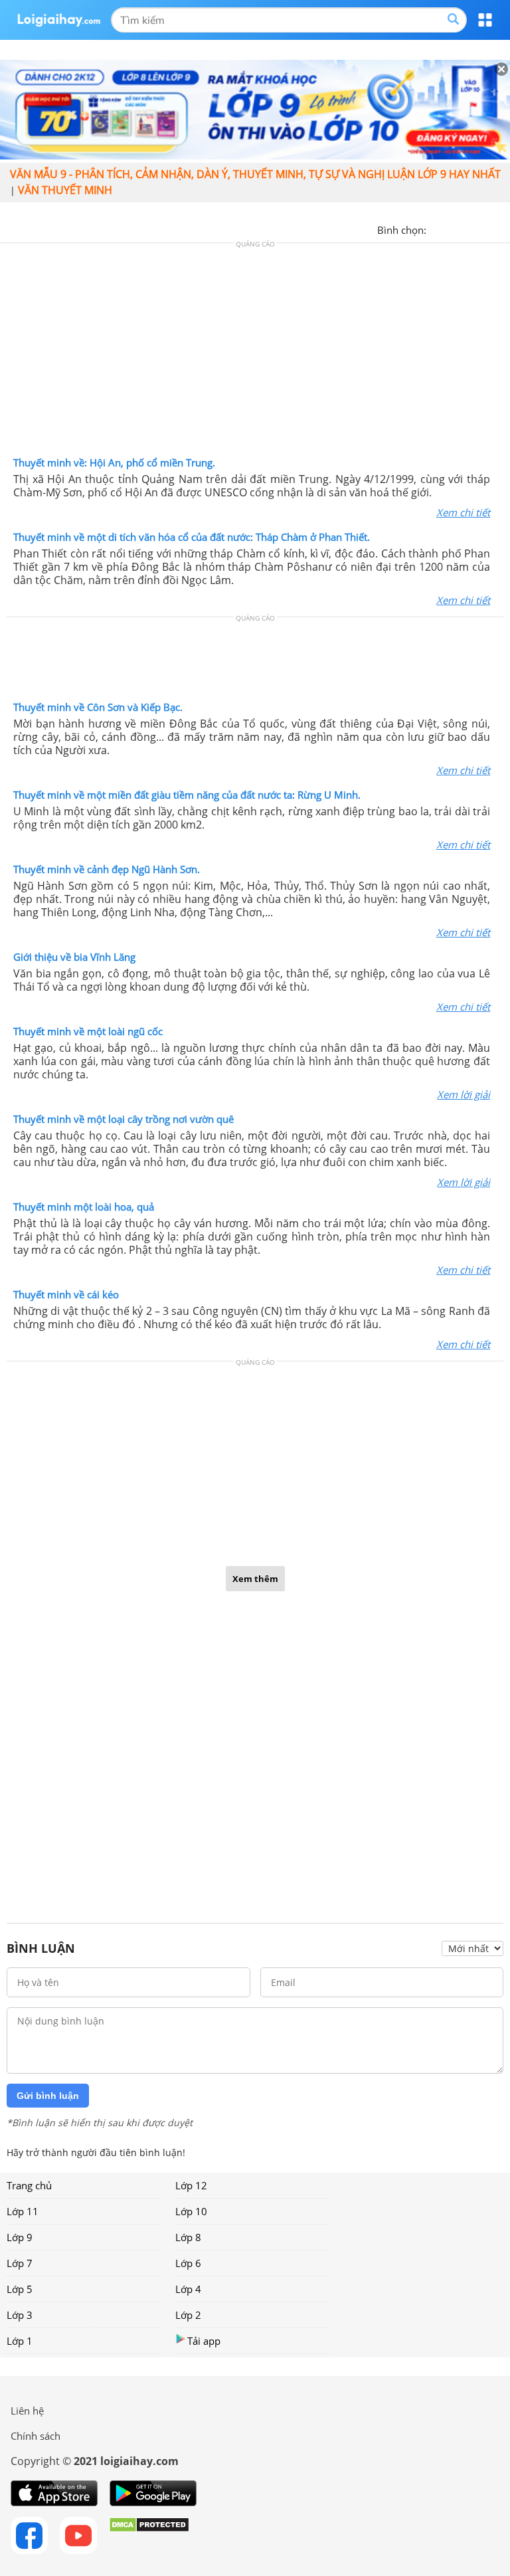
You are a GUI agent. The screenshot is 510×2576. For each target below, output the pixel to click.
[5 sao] (501, 229)
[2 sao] (453, 229)
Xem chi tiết (463, 512)
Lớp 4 (188, 2289)
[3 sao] (469, 229)
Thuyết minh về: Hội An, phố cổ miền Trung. (114, 462)
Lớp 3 (20, 2315)
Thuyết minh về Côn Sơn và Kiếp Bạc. (98, 707)
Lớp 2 (188, 2315)
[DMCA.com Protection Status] (149, 2535)
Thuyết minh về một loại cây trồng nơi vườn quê (124, 1119)
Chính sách (36, 2436)
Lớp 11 (23, 2211)
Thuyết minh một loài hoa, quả (84, 1207)
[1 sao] (437, 229)
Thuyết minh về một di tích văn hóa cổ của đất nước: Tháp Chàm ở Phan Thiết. (192, 537)
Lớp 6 (188, 2263)
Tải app (204, 2341)
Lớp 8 (188, 2237)
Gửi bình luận (48, 2096)
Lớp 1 (20, 2341)
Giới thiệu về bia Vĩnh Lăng (74, 957)
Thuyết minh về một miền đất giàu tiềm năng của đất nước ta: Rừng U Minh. (187, 795)
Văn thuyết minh (65, 190)
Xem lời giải (464, 1094)
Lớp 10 (191, 2211)
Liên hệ (27, 2411)
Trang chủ (29, 2185)
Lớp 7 (20, 2263)
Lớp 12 (191, 2185)
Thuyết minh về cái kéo (66, 1294)
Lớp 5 (20, 2289)
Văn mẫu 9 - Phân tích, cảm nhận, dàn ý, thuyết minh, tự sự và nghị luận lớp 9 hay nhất (255, 174)
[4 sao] (485, 229)
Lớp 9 (20, 2237)
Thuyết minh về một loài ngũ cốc (88, 1031)
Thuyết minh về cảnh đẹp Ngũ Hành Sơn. (107, 869)
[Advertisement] (255, 353)
